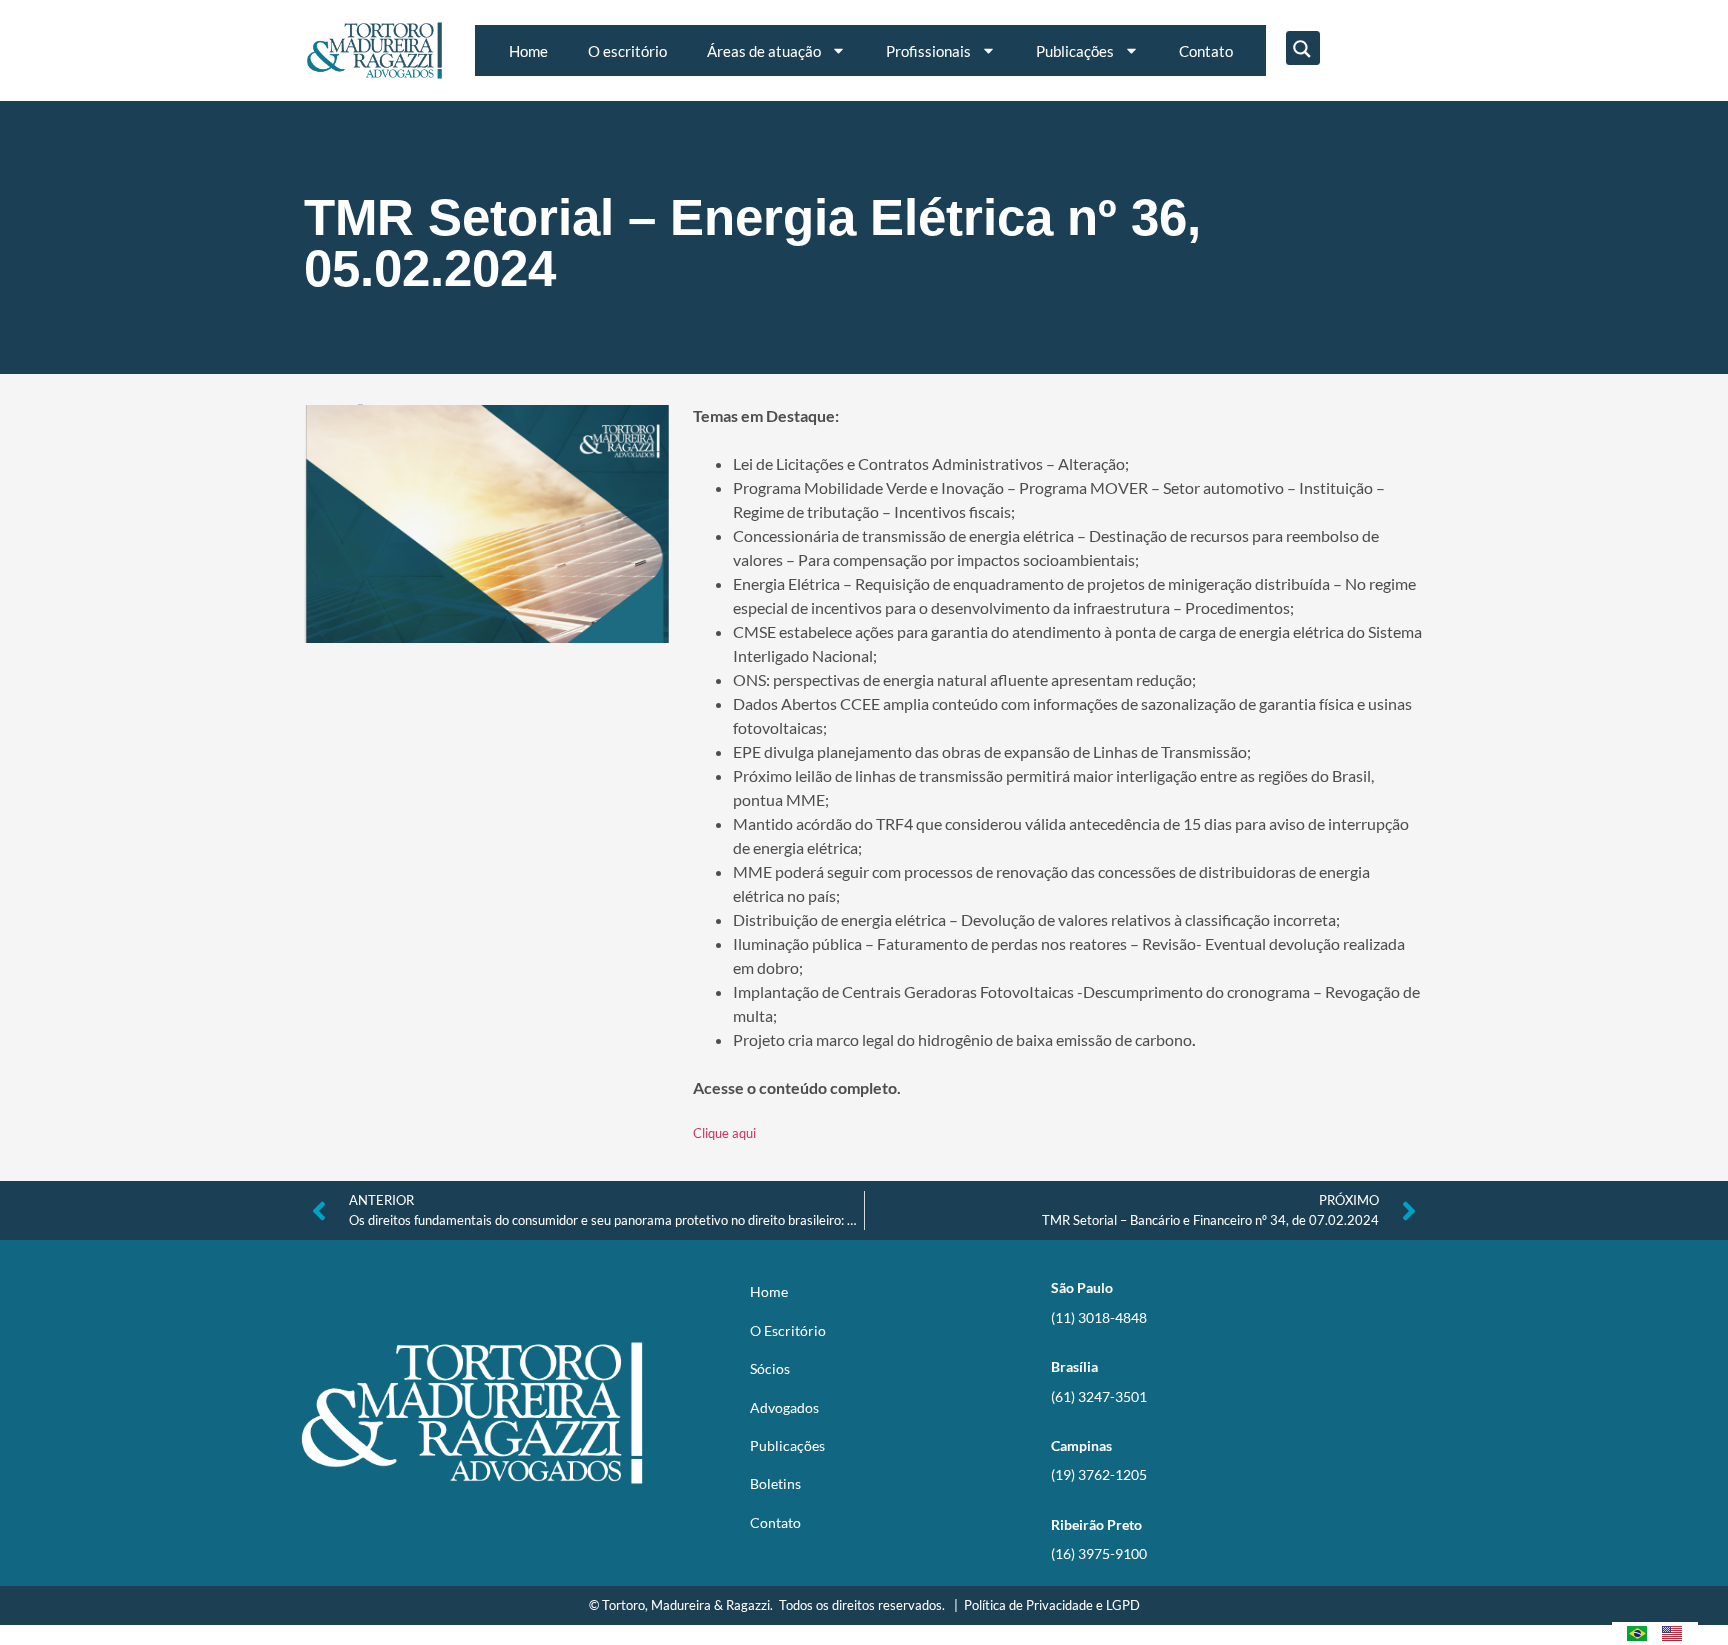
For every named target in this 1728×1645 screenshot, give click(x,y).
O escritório (627, 51)
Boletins (775, 1483)
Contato (1206, 51)
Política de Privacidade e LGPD (1052, 1605)
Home (528, 51)
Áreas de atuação (764, 51)
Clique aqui (724, 1133)
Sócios (770, 1368)
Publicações (1075, 51)
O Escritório (788, 1330)
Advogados (784, 1407)
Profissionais (928, 51)
